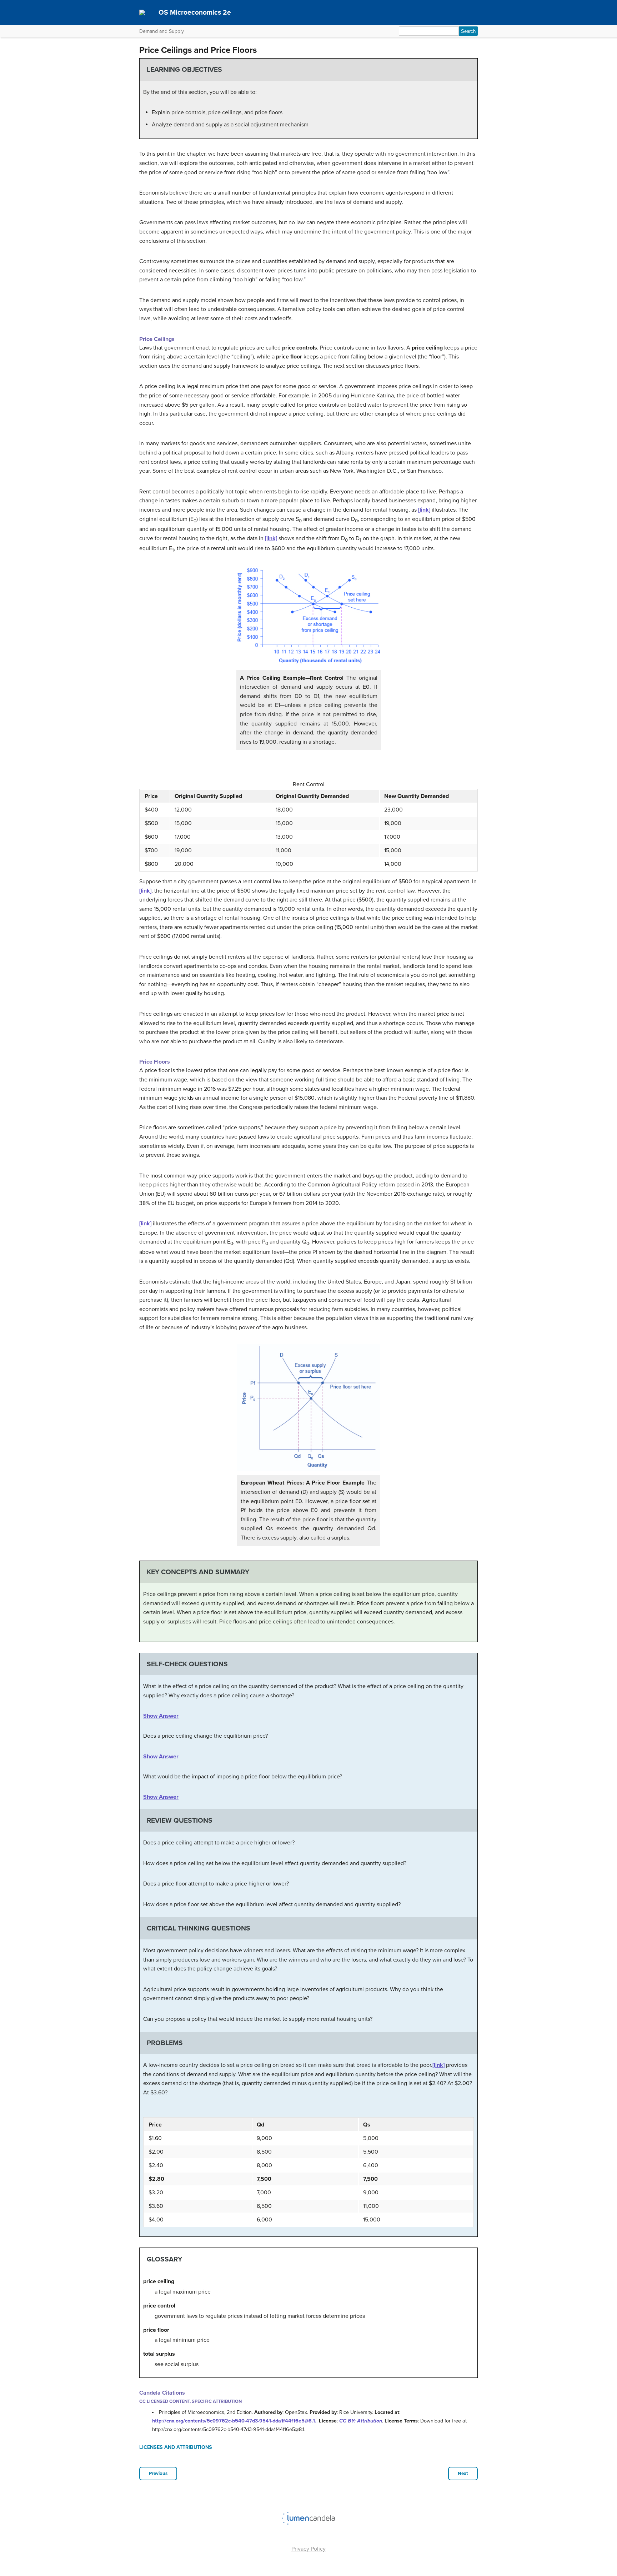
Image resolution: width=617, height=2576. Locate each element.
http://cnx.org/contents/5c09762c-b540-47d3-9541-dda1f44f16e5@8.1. (234, 2421)
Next (463, 2474)
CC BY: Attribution (361, 2421)
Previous (158, 2474)
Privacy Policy (308, 2549)
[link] (424, 510)
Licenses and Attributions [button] (176, 2447)
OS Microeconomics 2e (195, 12)
